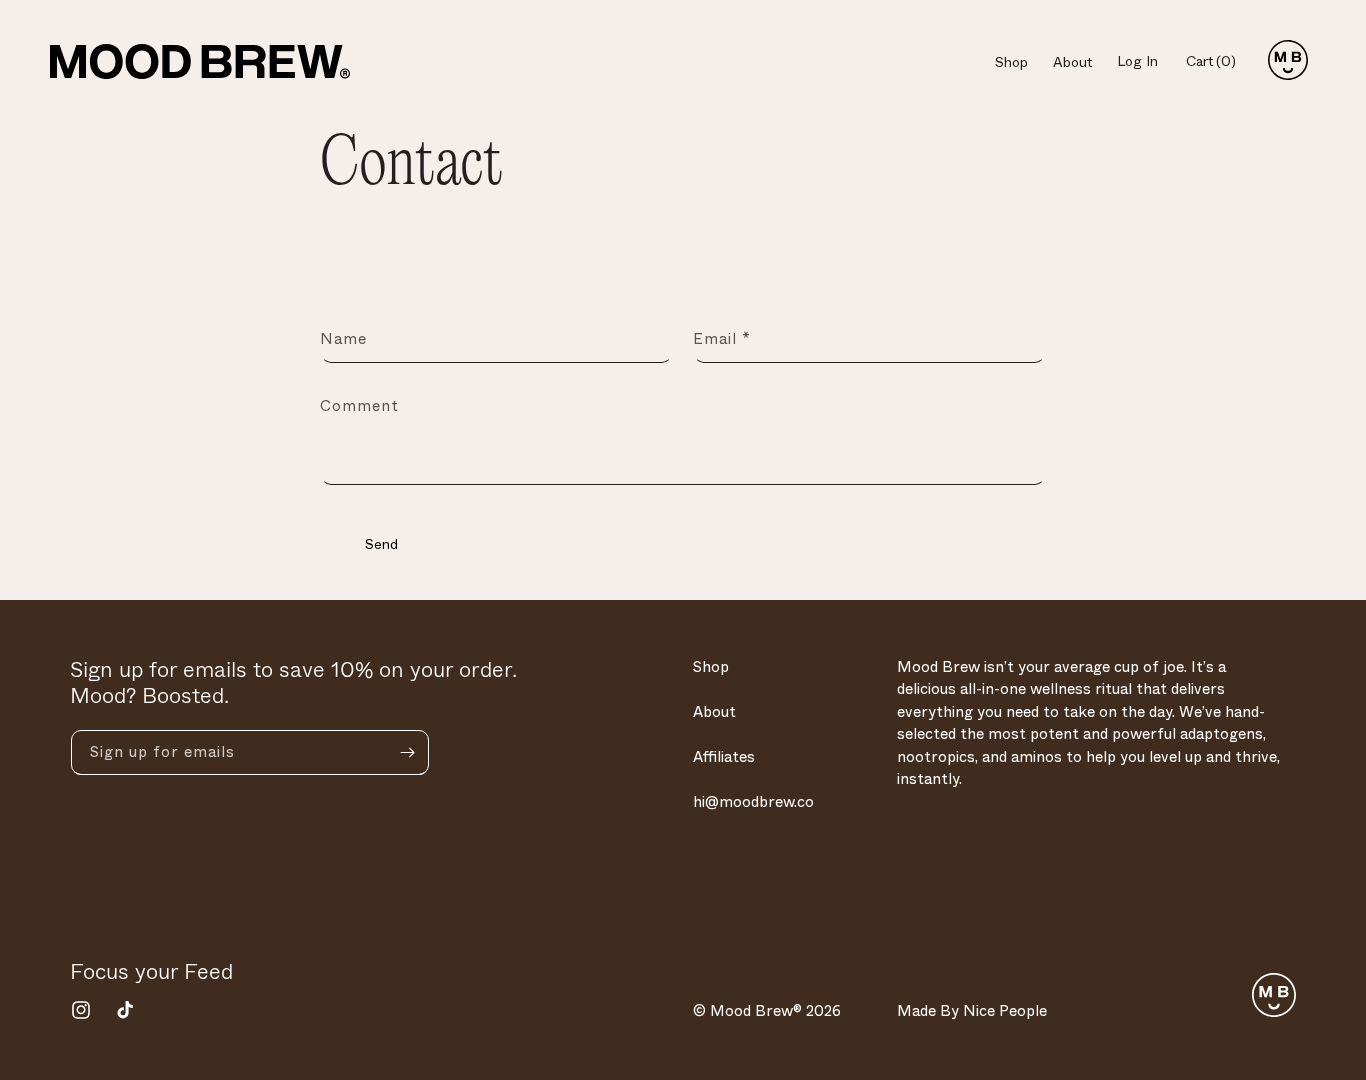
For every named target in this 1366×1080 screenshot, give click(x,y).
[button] (1218, 62)
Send (381, 544)
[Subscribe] (407, 752)
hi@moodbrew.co (753, 802)
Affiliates (724, 757)
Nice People (1005, 1011)
